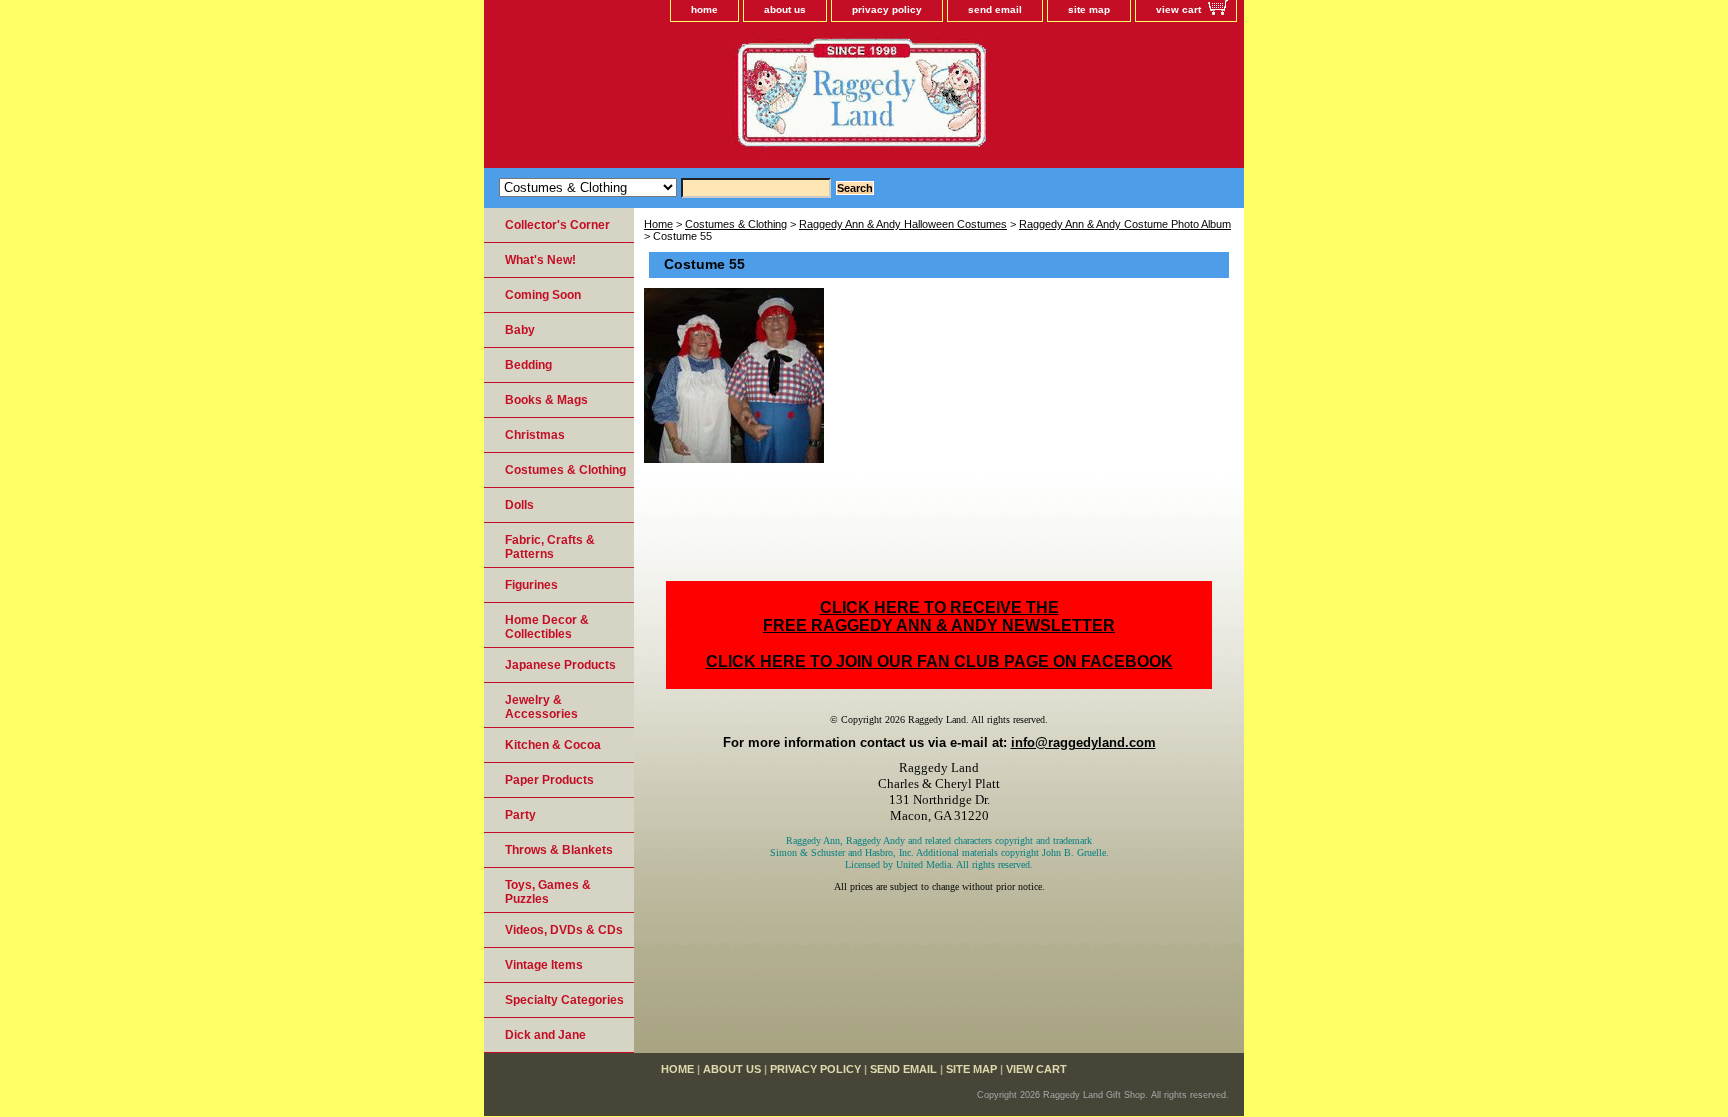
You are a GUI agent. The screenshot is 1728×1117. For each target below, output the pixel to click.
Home (658, 224)
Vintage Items (544, 965)
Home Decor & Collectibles (547, 627)
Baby (520, 330)
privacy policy (887, 9)
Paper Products (549, 780)
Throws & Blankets (559, 850)
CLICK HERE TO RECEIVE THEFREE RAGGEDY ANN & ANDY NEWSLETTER (939, 616)
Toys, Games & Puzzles (548, 892)
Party (520, 815)
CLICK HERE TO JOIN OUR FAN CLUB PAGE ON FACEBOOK (939, 661)
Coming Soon (543, 295)
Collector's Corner (557, 225)
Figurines (531, 585)
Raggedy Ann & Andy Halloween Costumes (903, 224)
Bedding (528, 365)
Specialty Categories (564, 1000)
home (704, 9)
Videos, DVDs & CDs (564, 930)
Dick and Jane (545, 1035)
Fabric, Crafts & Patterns (550, 547)
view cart (1178, 9)
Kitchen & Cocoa (553, 745)
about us (785, 9)
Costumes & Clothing (736, 224)
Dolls (519, 505)
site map (1089, 9)
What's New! (540, 260)
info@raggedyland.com (1083, 742)
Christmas (535, 435)
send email (995, 9)
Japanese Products (560, 665)
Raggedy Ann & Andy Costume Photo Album (1125, 224)
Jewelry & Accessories (541, 707)
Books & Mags (546, 400)
